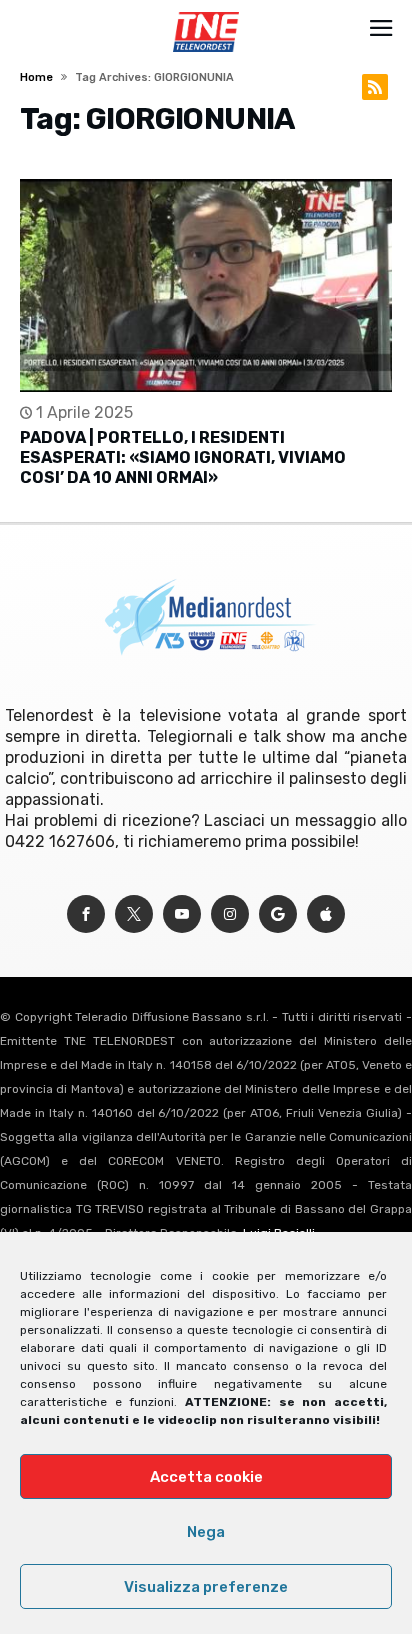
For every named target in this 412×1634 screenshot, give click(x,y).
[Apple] (326, 914)
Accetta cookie (206, 1477)
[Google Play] (278, 914)
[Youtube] (182, 914)
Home (36, 77)
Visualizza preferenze (206, 1587)
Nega (206, 1532)
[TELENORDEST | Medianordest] (205, 12)
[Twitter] (134, 914)
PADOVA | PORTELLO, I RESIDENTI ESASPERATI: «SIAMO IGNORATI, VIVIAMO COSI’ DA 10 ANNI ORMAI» (183, 457)
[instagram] (230, 914)
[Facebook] (86, 914)
